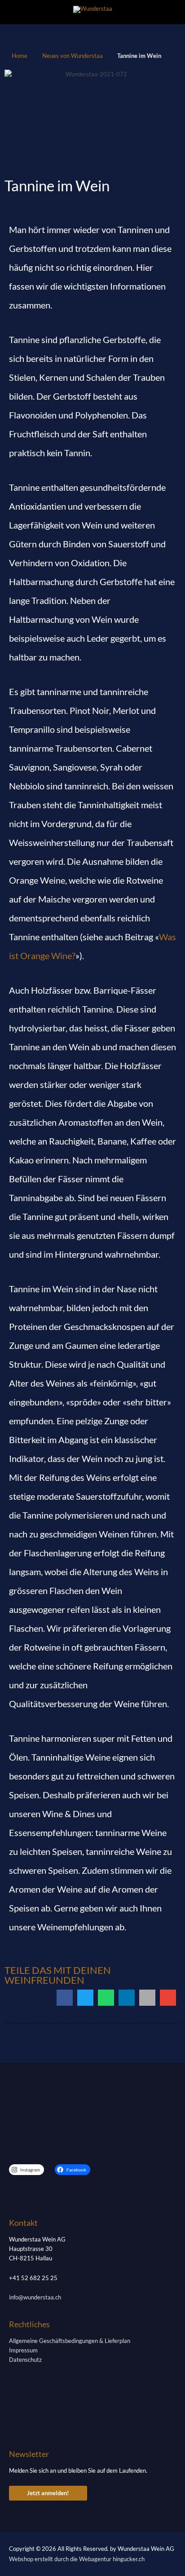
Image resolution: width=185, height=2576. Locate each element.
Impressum (23, 2350)
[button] (65, 1998)
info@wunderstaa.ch (35, 2297)
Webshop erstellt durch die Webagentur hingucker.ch (77, 2559)
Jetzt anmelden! (48, 2493)
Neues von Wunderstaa (73, 56)
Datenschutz (25, 2360)
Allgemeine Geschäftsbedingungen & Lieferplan (70, 2341)
